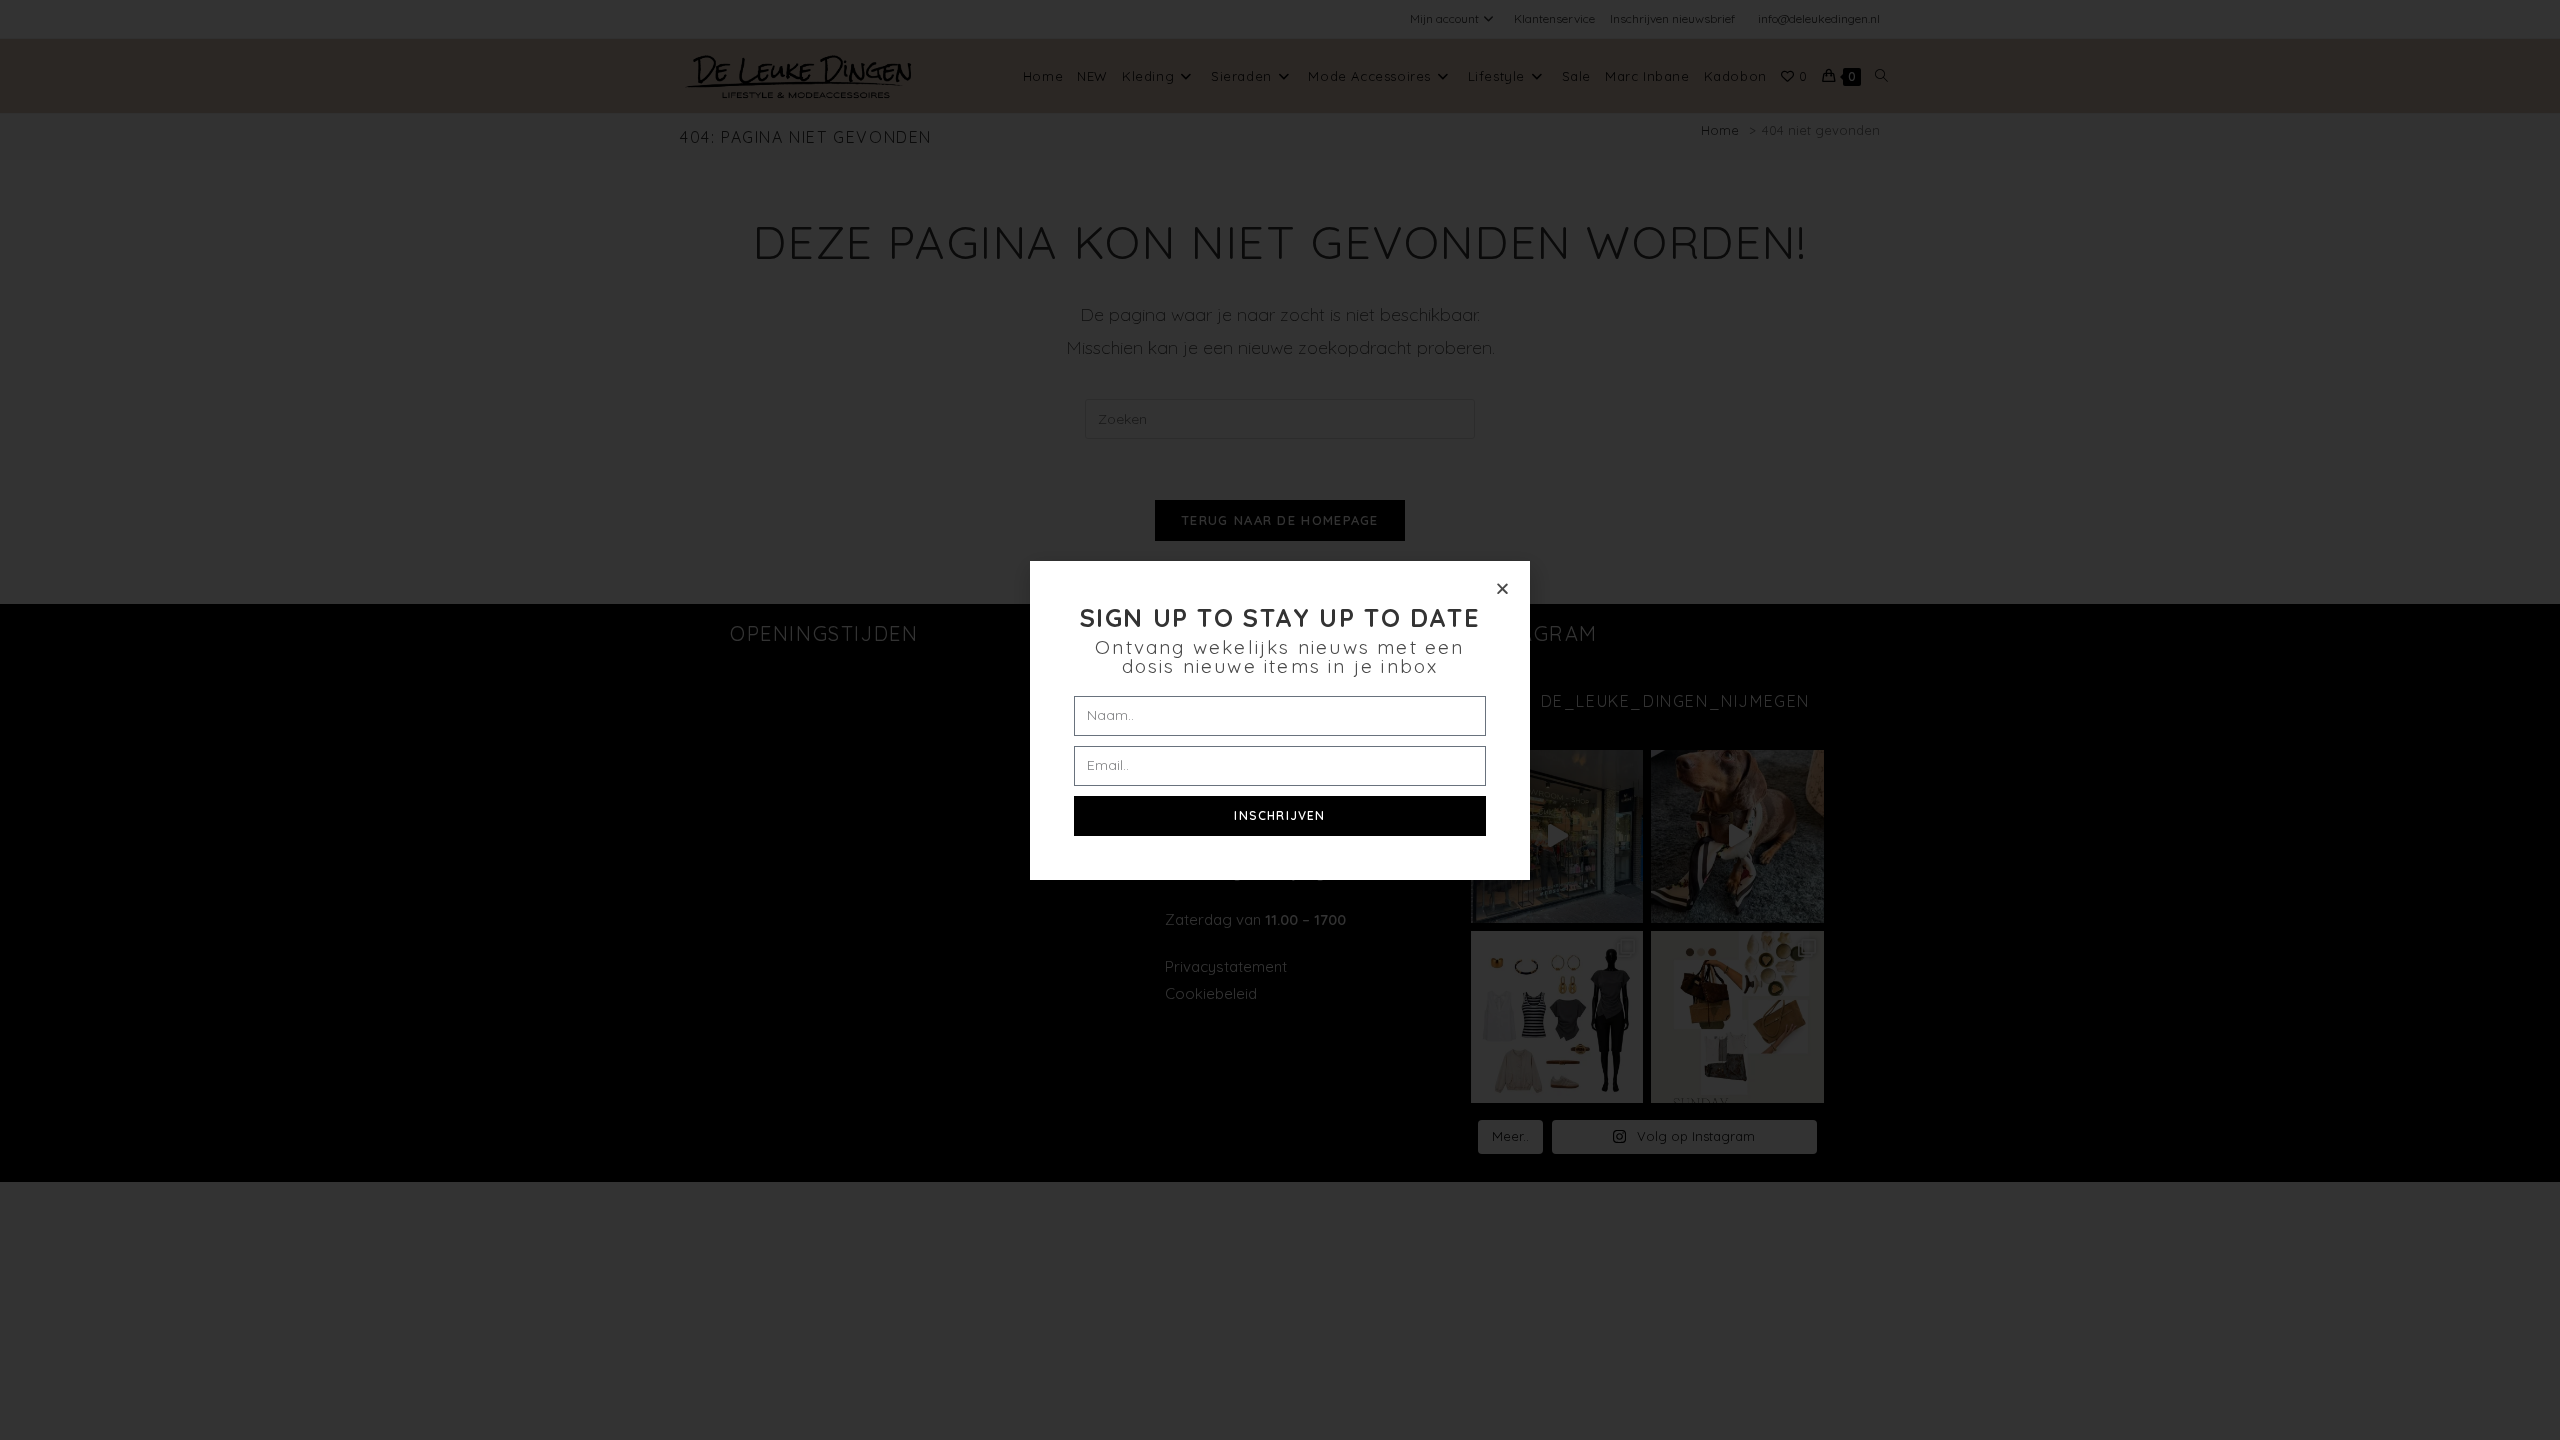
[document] (1280, 720)
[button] (1502, 588)
